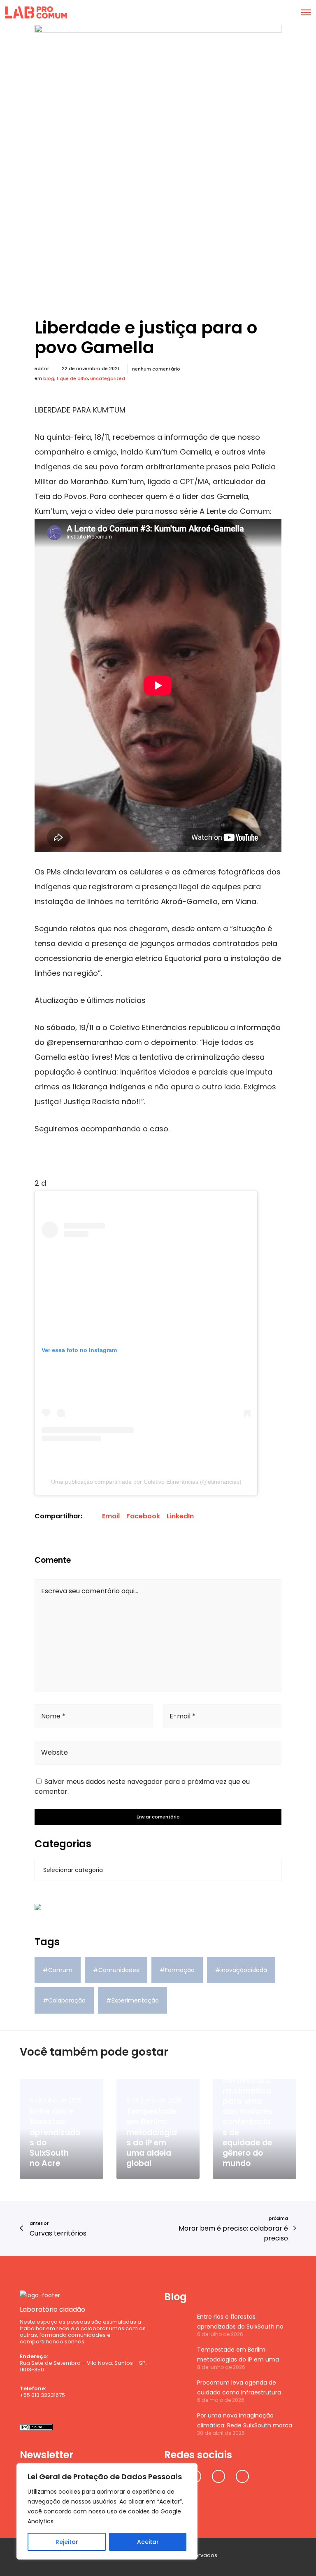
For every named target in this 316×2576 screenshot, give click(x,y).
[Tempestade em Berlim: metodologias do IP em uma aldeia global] (177, 2357)
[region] (107, 2511)
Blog (49, 378)
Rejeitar (67, 2542)
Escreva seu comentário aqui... (90, 1591)
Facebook (143, 1516)
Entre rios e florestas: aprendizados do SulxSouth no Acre (240, 2322)
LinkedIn (180, 1516)
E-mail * (182, 1716)
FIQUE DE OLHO (72, 378)
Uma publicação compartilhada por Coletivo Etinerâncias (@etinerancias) (146, 1482)
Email (111, 1516)
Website (55, 1752)
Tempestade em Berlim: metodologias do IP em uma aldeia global (238, 2355)
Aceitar (148, 2542)
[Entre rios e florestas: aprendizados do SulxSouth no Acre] (177, 2324)
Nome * (53, 1716)
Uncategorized (108, 378)
